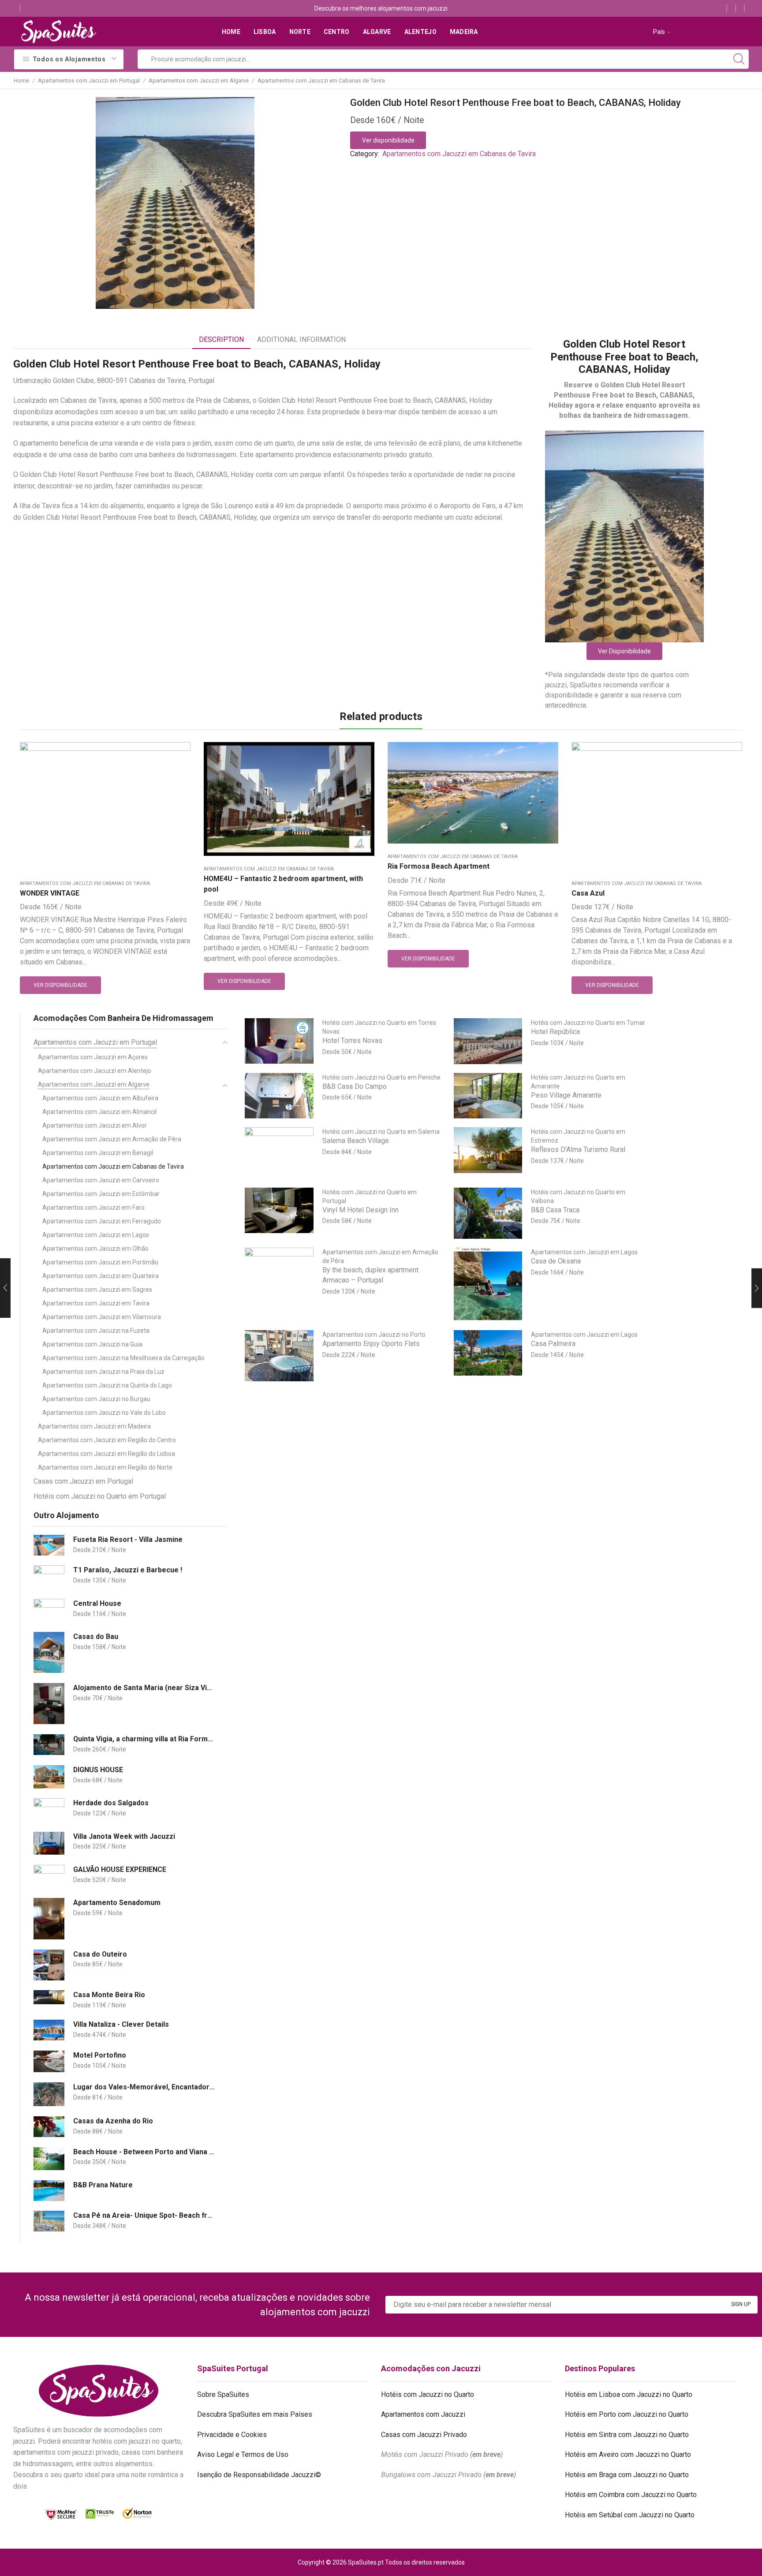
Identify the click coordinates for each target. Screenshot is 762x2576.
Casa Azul (588, 893)
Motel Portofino (100, 2055)
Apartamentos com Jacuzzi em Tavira (96, 1303)
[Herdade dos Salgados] (49, 1810)
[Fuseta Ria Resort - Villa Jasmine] (49, 1545)
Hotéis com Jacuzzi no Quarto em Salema (381, 1132)
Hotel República (555, 1032)
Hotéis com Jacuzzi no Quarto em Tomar (588, 1023)
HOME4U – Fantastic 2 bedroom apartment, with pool (283, 884)
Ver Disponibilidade (624, 651)
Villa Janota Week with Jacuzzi (124, 1836)
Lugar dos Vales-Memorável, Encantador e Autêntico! (145, 2087)
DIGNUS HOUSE (98, 1770)
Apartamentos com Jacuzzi (423, 2414)
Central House (97, 1603)
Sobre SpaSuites (223, 2394)
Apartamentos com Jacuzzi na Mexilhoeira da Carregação (123, 1358)
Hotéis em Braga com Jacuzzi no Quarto (627, 2475)
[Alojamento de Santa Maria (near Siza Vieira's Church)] (49, 1704)
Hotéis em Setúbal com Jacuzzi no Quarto (630, 2515)
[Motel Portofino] (49, 2061)
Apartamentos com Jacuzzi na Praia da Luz (103, 1372)
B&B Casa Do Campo (355, 1086)
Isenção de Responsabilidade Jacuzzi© (259, 2475)
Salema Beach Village (356, 1141)
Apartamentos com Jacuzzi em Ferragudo (102, 1221)
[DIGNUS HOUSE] (49, 1777)
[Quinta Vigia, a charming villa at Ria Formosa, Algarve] (49, 1745)
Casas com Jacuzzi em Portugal (83, 1481)
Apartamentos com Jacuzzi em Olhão (95, 1249)
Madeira (464, 32)
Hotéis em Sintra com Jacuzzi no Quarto (627, 2435)
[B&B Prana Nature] (49, 2191)
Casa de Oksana (556, 1261)
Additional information (301, 339)
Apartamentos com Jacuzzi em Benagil (98, 1153)
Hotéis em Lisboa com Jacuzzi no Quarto (629, 2394)
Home (231, 32)
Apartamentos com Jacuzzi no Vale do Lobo (104, 1413)
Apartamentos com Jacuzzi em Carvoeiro (101, 1180)
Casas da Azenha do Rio (113, 2121)
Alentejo (420, 32)
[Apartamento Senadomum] (49, 1918)
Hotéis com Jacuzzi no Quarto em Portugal (100, 1496)
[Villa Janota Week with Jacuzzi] (49, 1843)
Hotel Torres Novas (352, 1041)
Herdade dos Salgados (111, 1803)
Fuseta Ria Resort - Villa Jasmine (128, 1539)
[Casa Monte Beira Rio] (49, 1997)
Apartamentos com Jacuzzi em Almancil (99, 1112)
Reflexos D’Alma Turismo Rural (578, 1149)
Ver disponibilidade (388, 140)
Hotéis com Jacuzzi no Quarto (428, 2394)
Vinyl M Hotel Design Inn (360, 1210)
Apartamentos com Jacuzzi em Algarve (199, 81)
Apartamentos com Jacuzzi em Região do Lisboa (106, 1454)
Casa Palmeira (553, 1344)
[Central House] (49, 1610)
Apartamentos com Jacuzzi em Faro (93, 1207)
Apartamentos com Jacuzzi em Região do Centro (107, 1440)
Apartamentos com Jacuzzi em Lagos (96, 1235)
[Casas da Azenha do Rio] (49, 2127)
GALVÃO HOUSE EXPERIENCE (120, 1869)
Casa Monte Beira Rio (109, 1995)
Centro (337, 32)
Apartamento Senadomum (117, 1903)
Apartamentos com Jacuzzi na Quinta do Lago (107, 1385)
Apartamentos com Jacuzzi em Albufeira (100, 1098)
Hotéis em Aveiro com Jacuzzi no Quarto (628, 2454)
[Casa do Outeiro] (49, 1965)
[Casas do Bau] (49, 1652)
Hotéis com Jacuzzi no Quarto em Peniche (381, 1077)
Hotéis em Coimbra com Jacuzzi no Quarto (631, 2495)
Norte (300, 32)
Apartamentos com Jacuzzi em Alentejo (95, 1071)
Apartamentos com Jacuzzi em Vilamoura (102, 1317)
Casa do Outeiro (100, 1954)
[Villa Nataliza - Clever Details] (49, 2030)
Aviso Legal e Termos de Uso (243, 2454)
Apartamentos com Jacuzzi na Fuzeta (96, 1331)
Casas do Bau (96, 1637)
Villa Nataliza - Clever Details (121, 2024)
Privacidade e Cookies (232, 2435)
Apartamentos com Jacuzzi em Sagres (97, 1290)
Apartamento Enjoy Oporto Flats (371, 1344)
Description (221, 339)
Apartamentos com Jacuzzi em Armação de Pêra (112, 1139)
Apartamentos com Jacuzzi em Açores (93, 1057)
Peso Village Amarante (566, 1095)
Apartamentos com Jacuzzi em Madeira (94, 1426)
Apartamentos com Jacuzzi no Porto (374, 1335)
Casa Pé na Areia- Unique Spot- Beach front (145, 2215)
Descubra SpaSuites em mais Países (255, 2414)
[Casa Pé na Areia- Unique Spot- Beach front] (49, 2221)
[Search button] (739, 59)
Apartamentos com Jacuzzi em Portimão (100, 1262)
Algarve (377, 32)
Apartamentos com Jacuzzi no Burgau (96, 1399)
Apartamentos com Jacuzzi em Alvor (95, 1125)
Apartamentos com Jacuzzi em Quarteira (101, 1276)
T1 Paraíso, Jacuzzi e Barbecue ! (128, 1570)
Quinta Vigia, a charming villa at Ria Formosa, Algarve (145, 1739)
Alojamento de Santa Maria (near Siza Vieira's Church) (145, 1688)
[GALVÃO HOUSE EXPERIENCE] (49, 1877)
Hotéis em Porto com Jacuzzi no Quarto (627, 2414)
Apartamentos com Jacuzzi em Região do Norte (105, 1467)
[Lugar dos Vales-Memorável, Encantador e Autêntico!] (49, 2094)
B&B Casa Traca (555, 1210)
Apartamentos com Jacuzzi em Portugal (89, 81)
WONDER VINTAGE (50, 893)
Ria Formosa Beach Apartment (439, 866)
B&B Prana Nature (103, 2185)
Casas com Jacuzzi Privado (424, 2435)
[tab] (221, 340)
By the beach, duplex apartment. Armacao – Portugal (371, 1275)
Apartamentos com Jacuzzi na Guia (92, 1344)
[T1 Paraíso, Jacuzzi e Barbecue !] (49, 1577)
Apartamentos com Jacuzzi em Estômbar (101, 1194)
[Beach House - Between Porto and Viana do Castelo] (49, 2159)
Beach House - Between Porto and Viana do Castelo (145, 2152)
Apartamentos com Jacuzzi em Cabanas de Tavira (321, 81)
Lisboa (265, 32)
